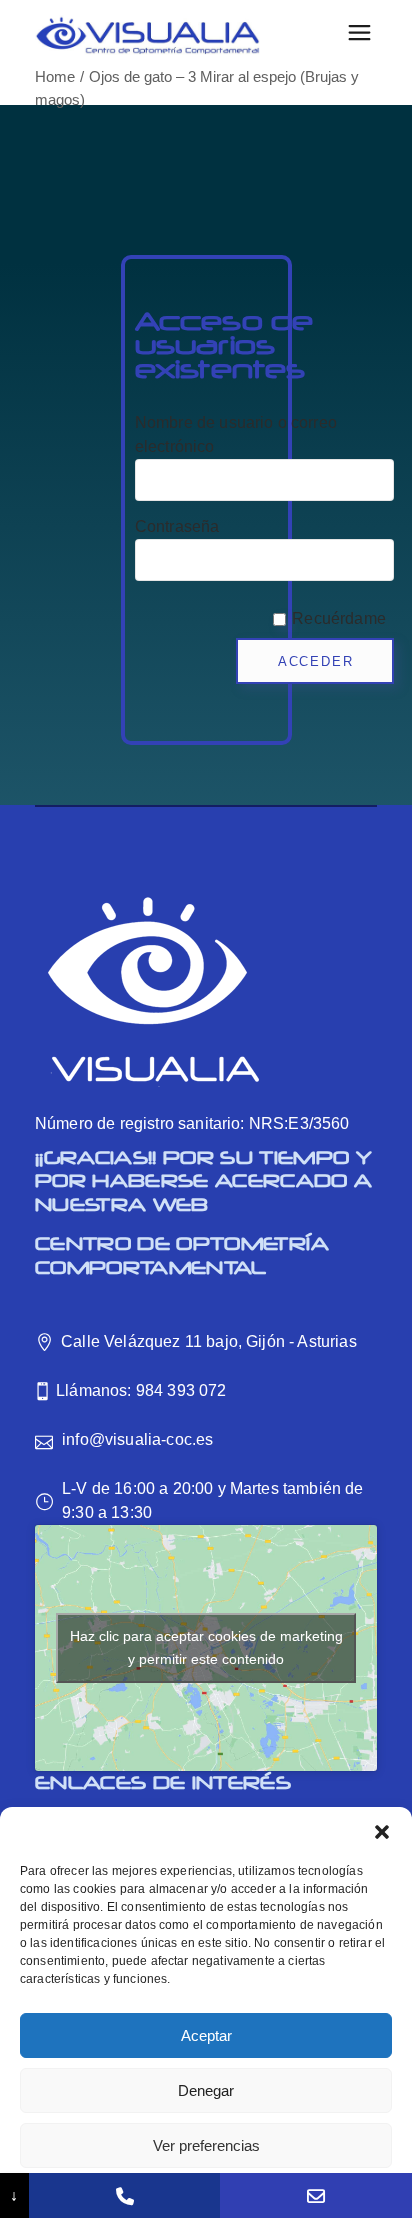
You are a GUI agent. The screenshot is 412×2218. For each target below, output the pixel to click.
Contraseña (177, 526)
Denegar (206, 2090)
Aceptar (206, 2035)
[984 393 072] (125, 2195)
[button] (382, 1832)
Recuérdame (339, 618)
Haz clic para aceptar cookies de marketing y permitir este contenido (206, 1647)
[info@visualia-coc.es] (316, 2195)
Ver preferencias (206, 2145)
